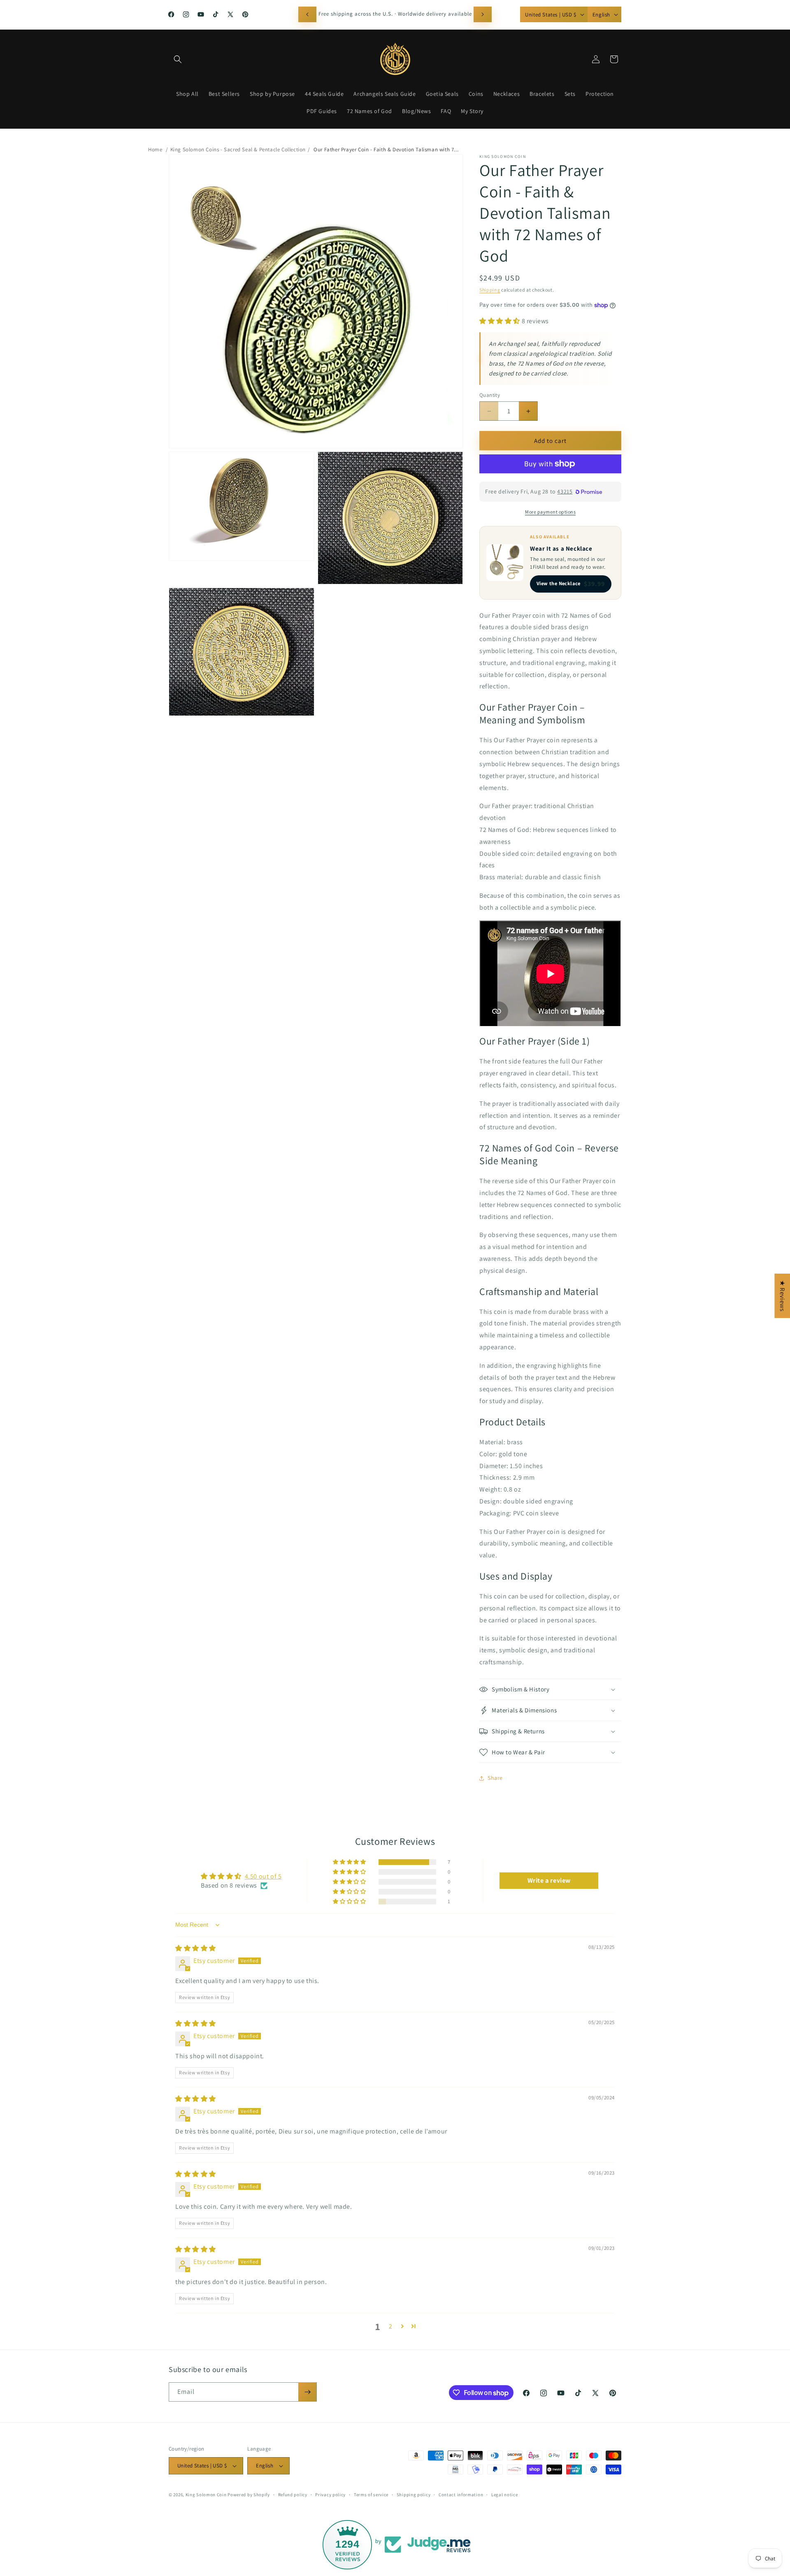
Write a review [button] (549, 1880)
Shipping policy (414, 2495)
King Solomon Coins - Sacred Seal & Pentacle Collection (238, 149)
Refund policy (293, 2495)
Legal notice (504, 2495)
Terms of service (371, 2495)
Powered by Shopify (249, 2495)
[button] (178, 59)
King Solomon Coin (206, 2495)
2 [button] (391, 2326)
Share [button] (495, 1778)
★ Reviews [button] (782, 1296)
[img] (196, 1948)
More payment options (550, 512)
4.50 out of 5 (263, 1876)
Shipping (490, 290)
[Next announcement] (483, 14)
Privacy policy (330, 2495)
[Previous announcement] (307, 14)
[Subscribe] (307, 2392)
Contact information (461, 2495)
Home (155, 149)
